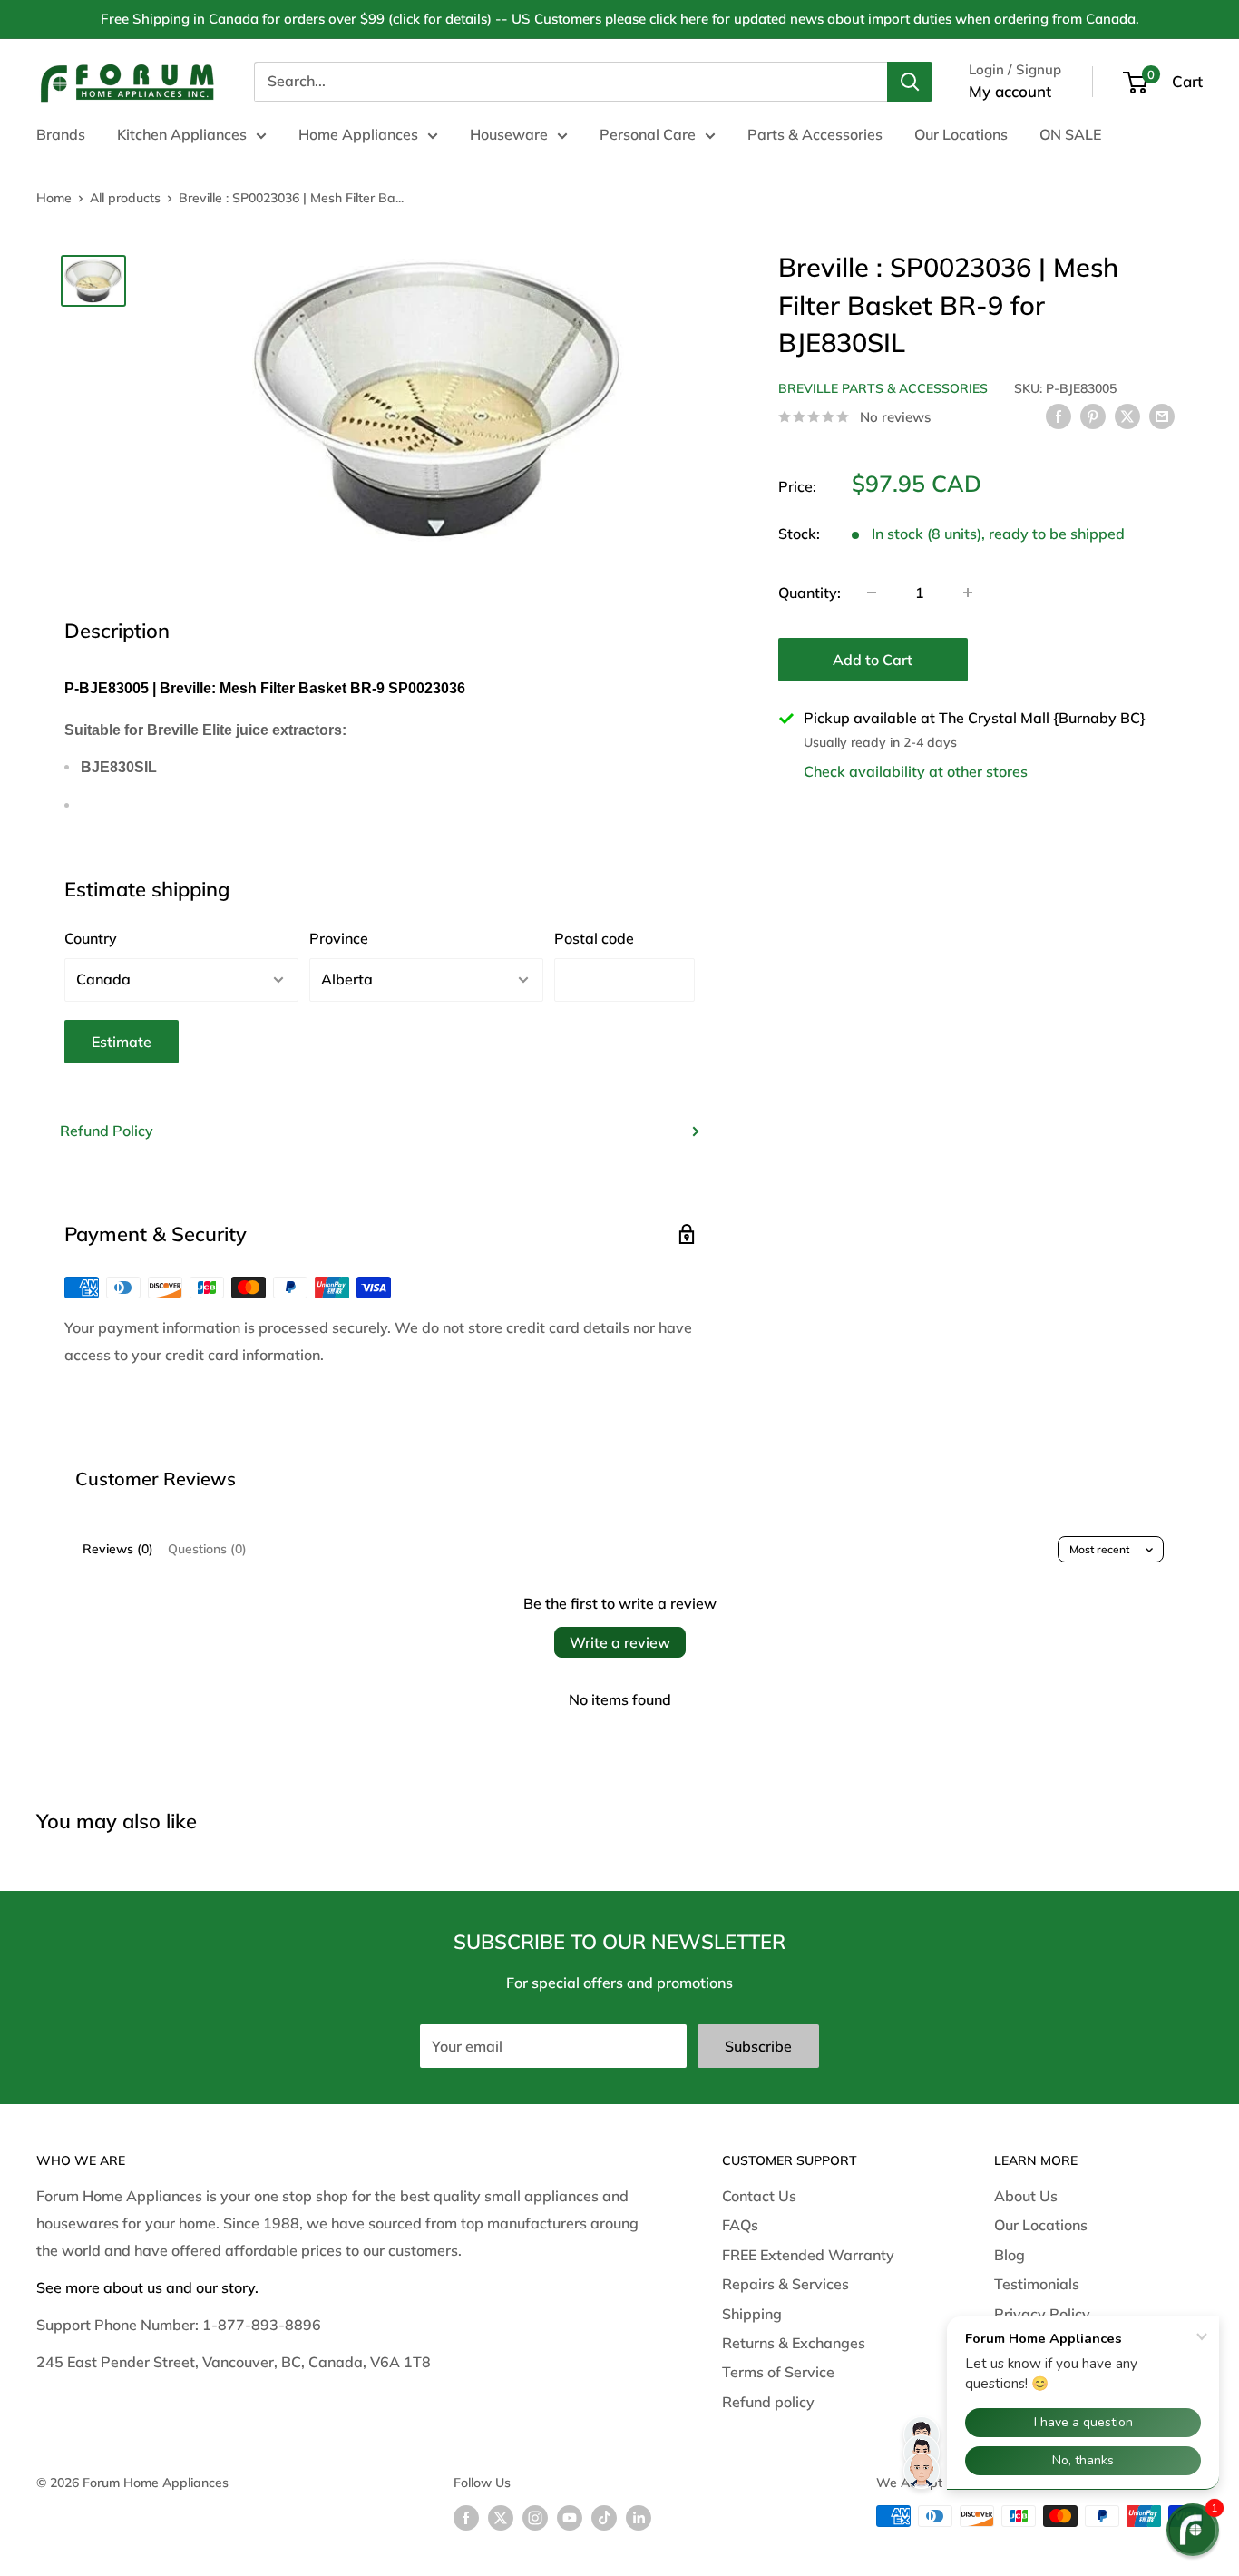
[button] (1193, 2530)
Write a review (620, 1642)
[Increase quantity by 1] (968, 593)
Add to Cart (873, 660)
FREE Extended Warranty (808, 2255)
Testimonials (1037, 2284)
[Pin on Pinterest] (1093, 416)
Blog (1010, 2255)
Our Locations (961, 134)
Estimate (122, 1042)
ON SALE (1070, 134)
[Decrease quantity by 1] (872, 593)
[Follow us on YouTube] (570, 2518)
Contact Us (759, 2196)
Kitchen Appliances (182, 134)
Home (54, 198)
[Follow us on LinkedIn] (639, 2518)
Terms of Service (778, 2372)
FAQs (740, 2225)
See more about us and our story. (147, 2287)
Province (339, 938)
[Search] (910, 82)
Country (91, 938)
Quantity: (810, 592)
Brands (61, 134)
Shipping (752, 2314)
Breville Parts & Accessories (883, 388)
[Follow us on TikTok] (604, 2518)
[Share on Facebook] (1059, 416)
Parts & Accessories (815, 134)
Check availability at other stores (916, 770)
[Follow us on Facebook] (466, 2518)
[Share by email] (1162, 416)
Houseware (509, 134)
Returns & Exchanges (794, 2343)
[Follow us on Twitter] (501, 2518)
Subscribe (758, 2046)
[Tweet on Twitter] (1127, 416)
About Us (1026, 2196)
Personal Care (648, 134)
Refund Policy (107, 1131)
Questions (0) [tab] (207, 1549)
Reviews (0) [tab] (118, 1549)
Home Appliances (358, 134)
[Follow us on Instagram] (535, 2518)
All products (125, 198)
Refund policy (768, 2402)
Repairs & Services (785, 2284)
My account (1010, 91)
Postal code (594, 938)
